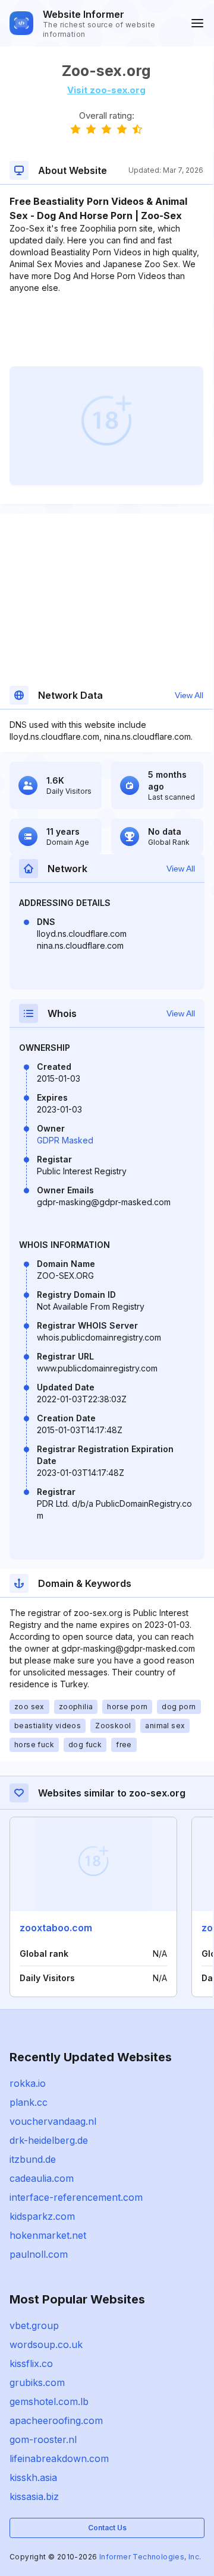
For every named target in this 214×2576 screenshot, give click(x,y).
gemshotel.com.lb (49, 2401)
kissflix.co (31, 2363)
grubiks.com (37, 2382)
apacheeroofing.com (56, 2420)
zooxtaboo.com (56, 1928)
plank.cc (29, 2102)
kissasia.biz (34, 2496)
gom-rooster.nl (43, 2439)
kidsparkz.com (42, 2216)
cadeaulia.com (42, 2178)
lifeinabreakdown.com (59, 2458)
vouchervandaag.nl (53, 2121)
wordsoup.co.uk (46, 2344)
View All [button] (189, 695)
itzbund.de (33, 2159)
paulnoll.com (39, 2254)
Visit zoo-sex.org (106, 90)
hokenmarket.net (48, 2235)
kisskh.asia (33, 2477)
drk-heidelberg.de (49, 2140)
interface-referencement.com (76, 2197)
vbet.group (34, 2325)
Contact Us (107, 2528)
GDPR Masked (65, 1140)
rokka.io (28, 2083)
